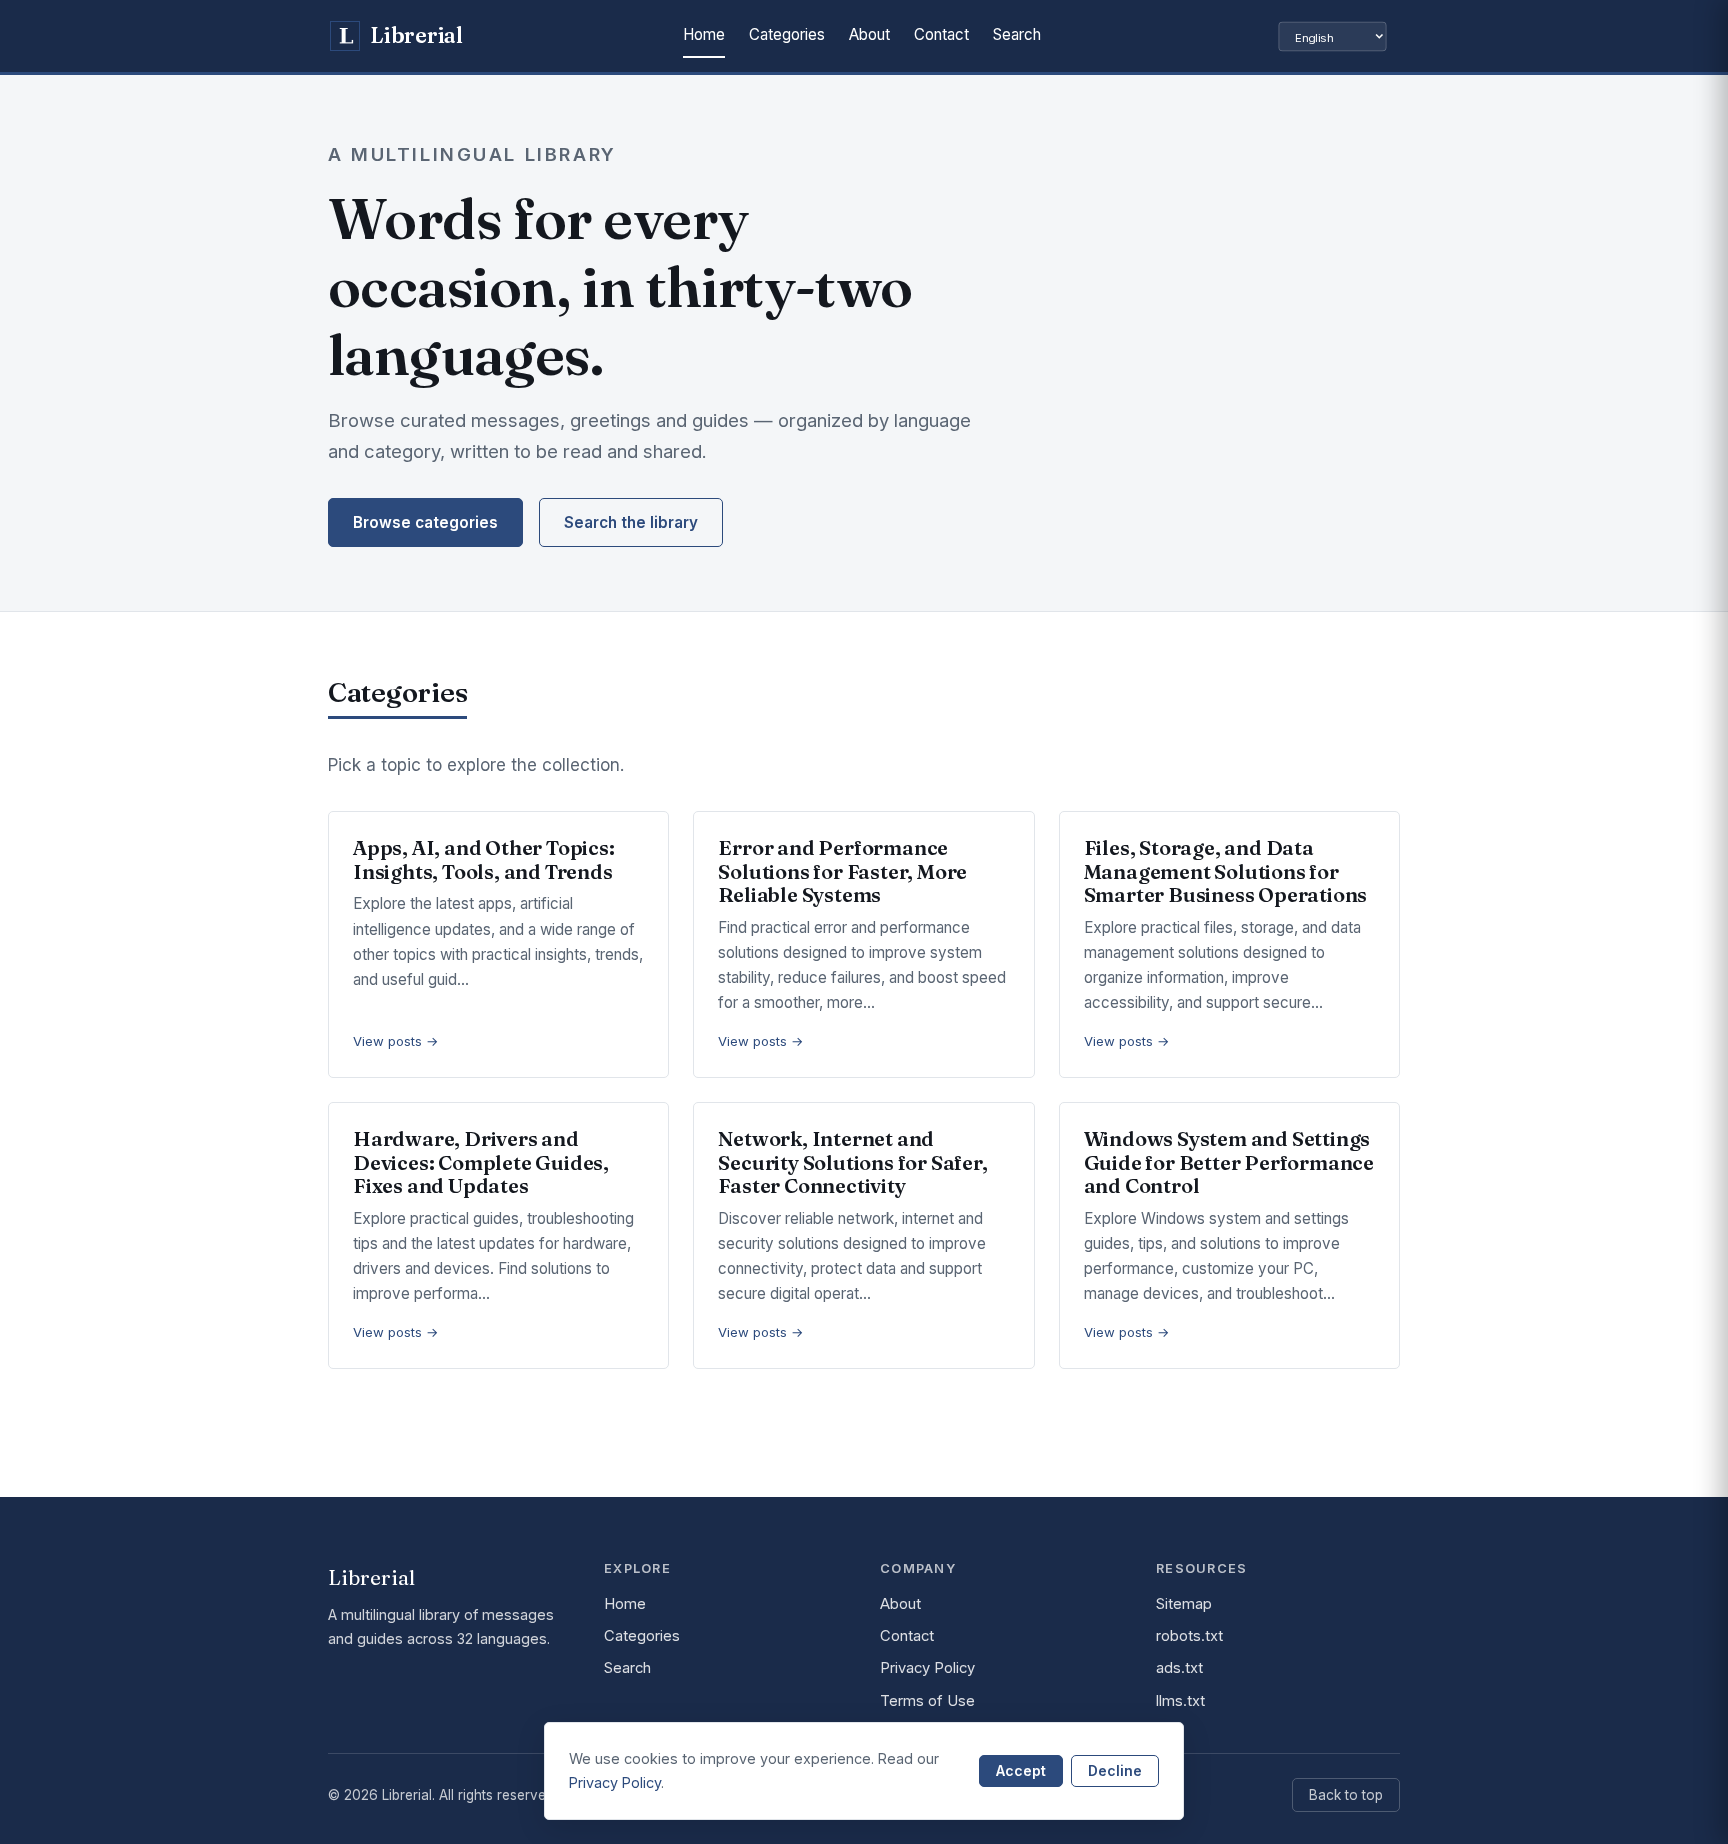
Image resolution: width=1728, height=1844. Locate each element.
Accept (1021, 1770)
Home (704, 34)
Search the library (631, 522)
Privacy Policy (927, 1668)
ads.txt (1179, 1668)
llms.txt (1180, 1701)
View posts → (396, 1041)
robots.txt (1189, 1636)
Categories (787, 34)
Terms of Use (927, 1701)
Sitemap (1184, 1604)
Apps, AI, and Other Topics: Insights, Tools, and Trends (484, 859)
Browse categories (425, 522)
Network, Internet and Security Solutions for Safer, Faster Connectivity (852, 1162)
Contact (941, 34)
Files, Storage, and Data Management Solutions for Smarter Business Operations (1226, 871)
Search (1017, 34)
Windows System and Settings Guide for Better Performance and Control (1229, 1162)
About (869, 34)
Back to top (1346, 1795)
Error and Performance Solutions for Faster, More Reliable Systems (842, 871)
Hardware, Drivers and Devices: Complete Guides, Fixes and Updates (481, 1162)
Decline (1115, 1770)
